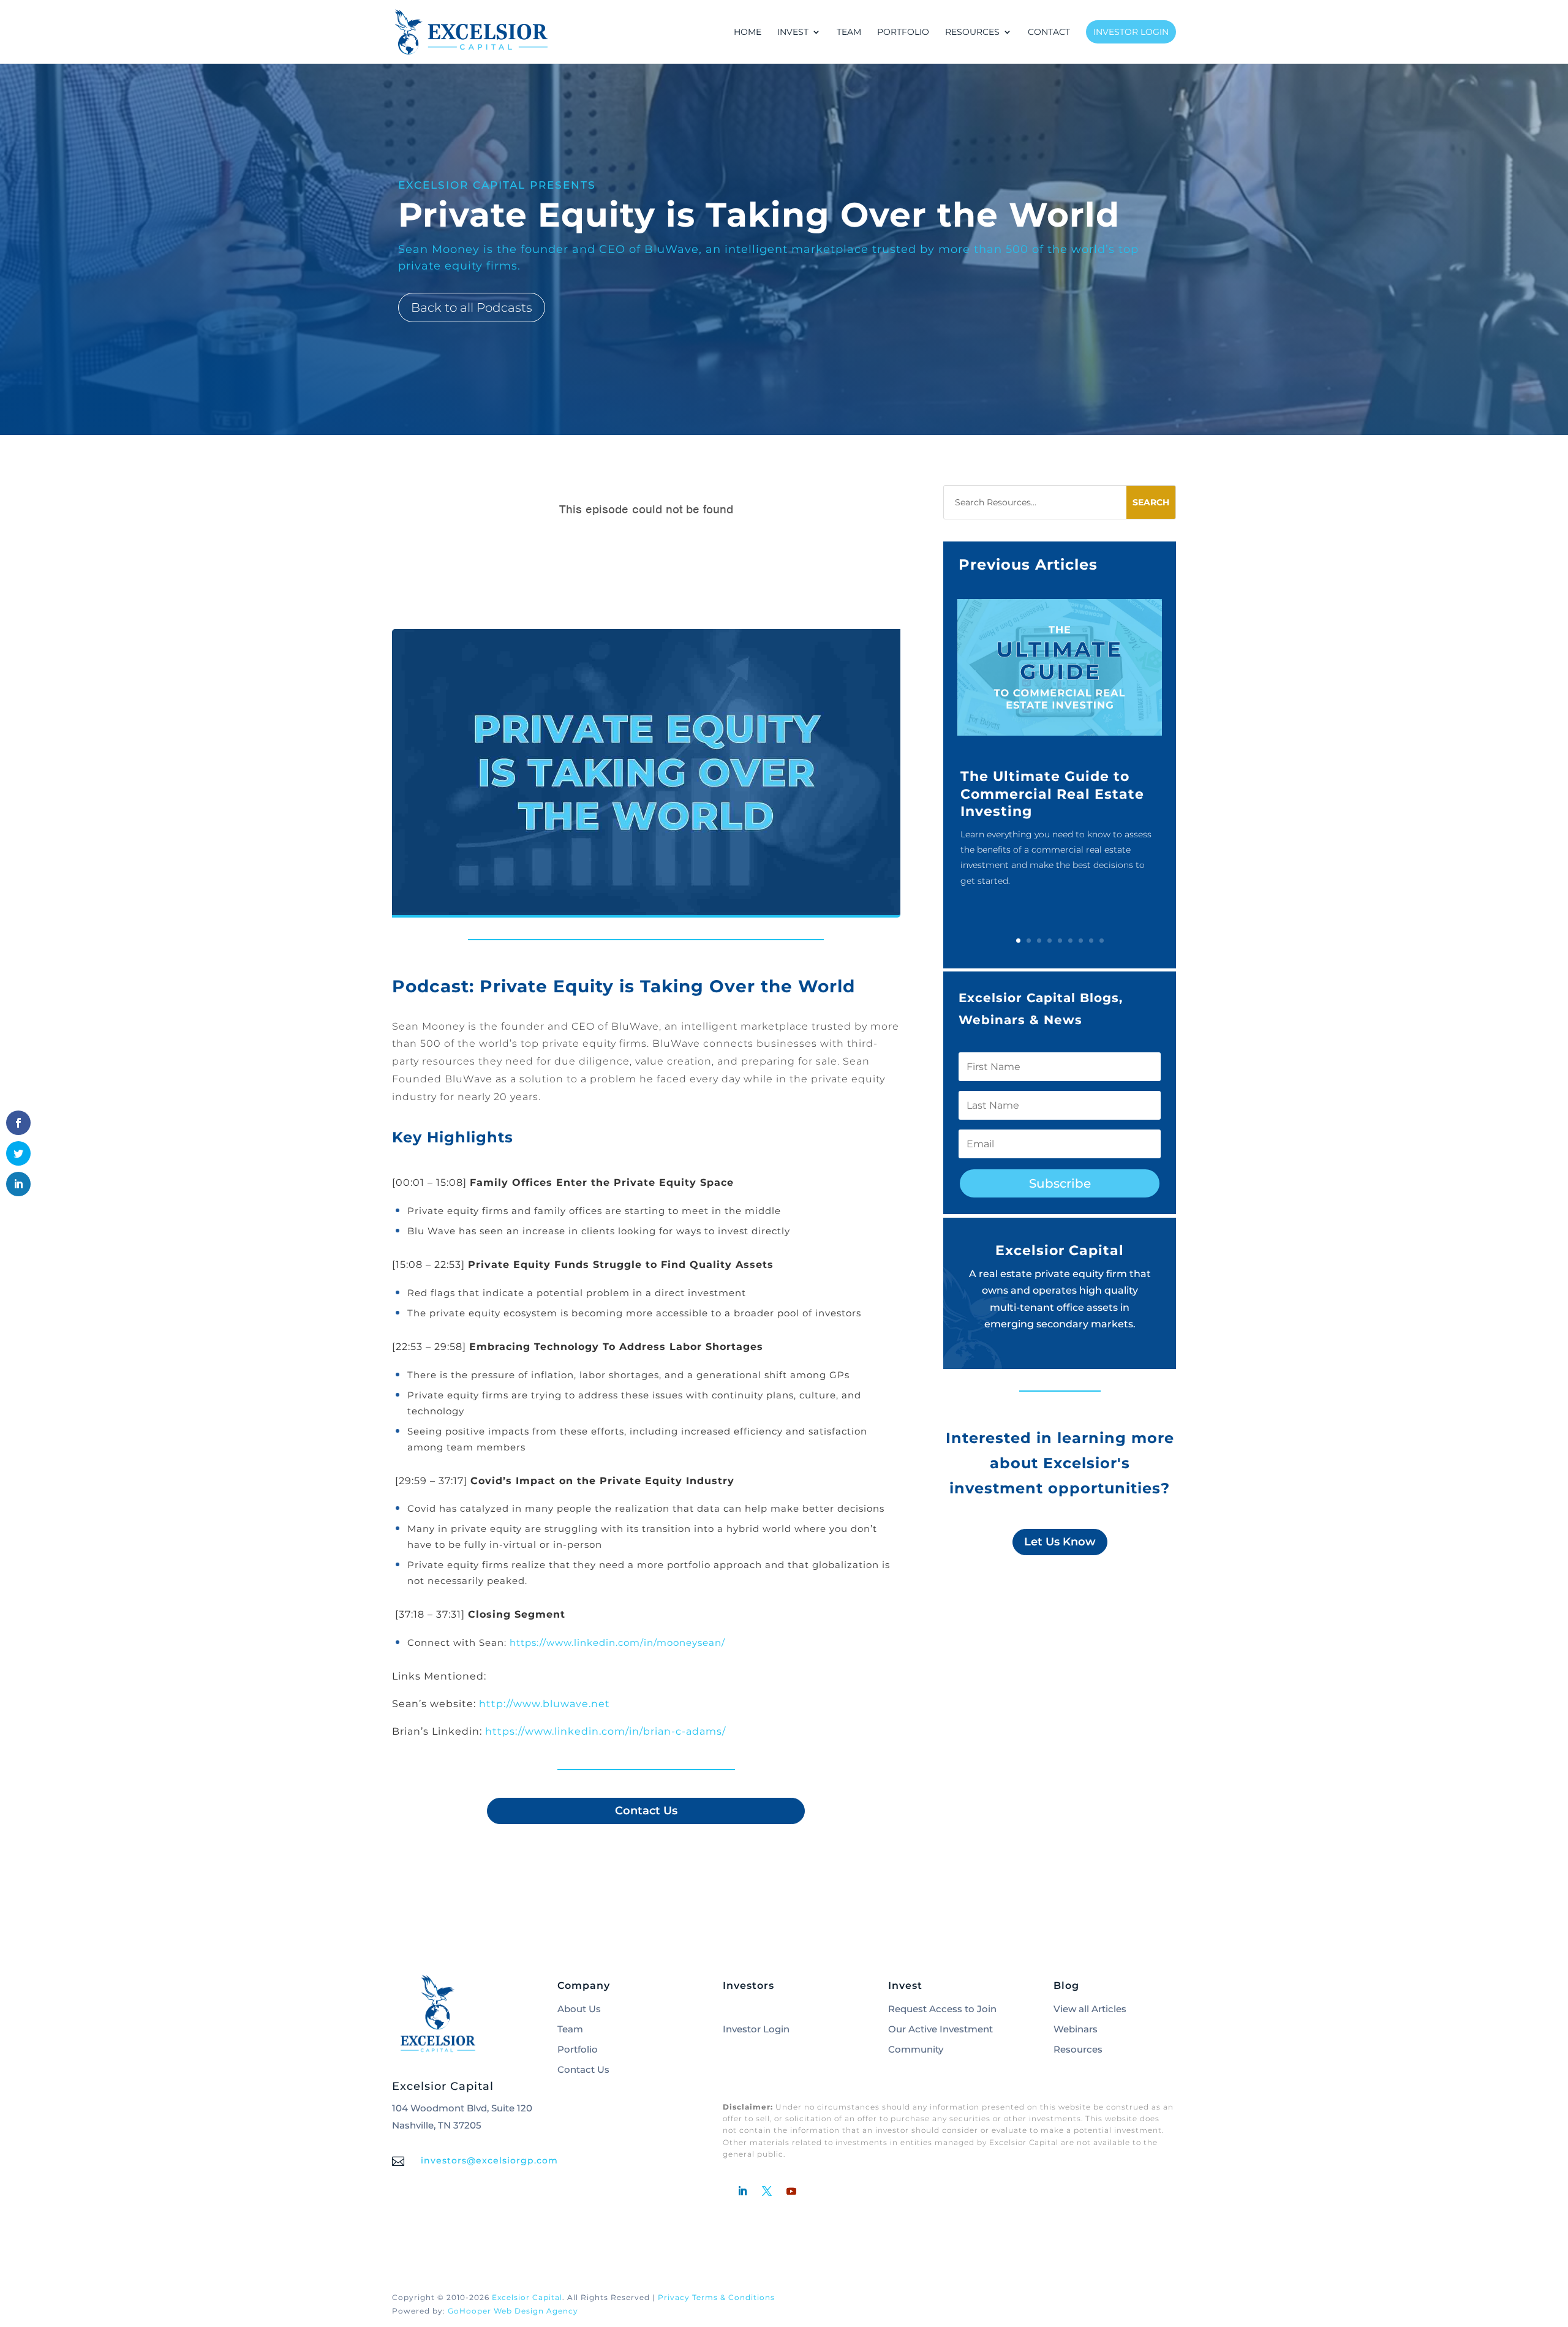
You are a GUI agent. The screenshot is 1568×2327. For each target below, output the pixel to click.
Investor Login (1131, 32)
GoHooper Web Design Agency (513, 2311)
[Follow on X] (767, 2191)
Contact (1049, 32)
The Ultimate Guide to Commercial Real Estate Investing (1052, 794)
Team (849, 32)
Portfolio (903, 32)
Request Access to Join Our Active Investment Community (942, 2029)
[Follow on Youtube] (791, 2191)
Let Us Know (1060, 1542)
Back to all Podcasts (472, 307)
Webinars (1076, 2029)
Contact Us (646, 1811)
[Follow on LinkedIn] (742, 2191)
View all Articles (1090, 2009)
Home (748, 32)
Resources (1078, 2049)
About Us (579, 2009)
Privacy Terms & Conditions (716, 2297)
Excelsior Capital (527, 2297)
